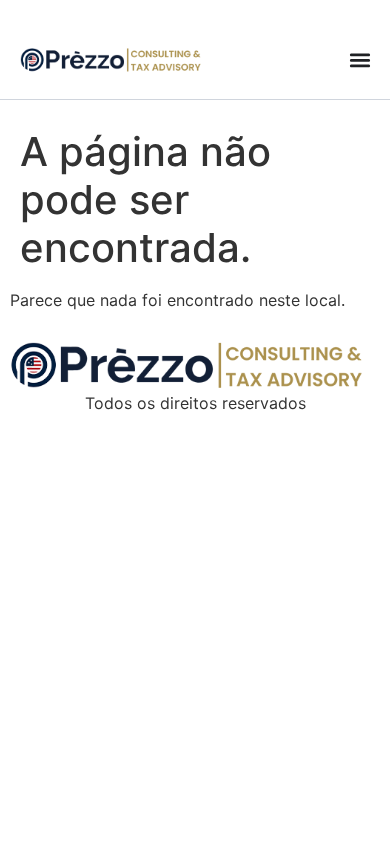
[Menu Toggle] (360, 60)
